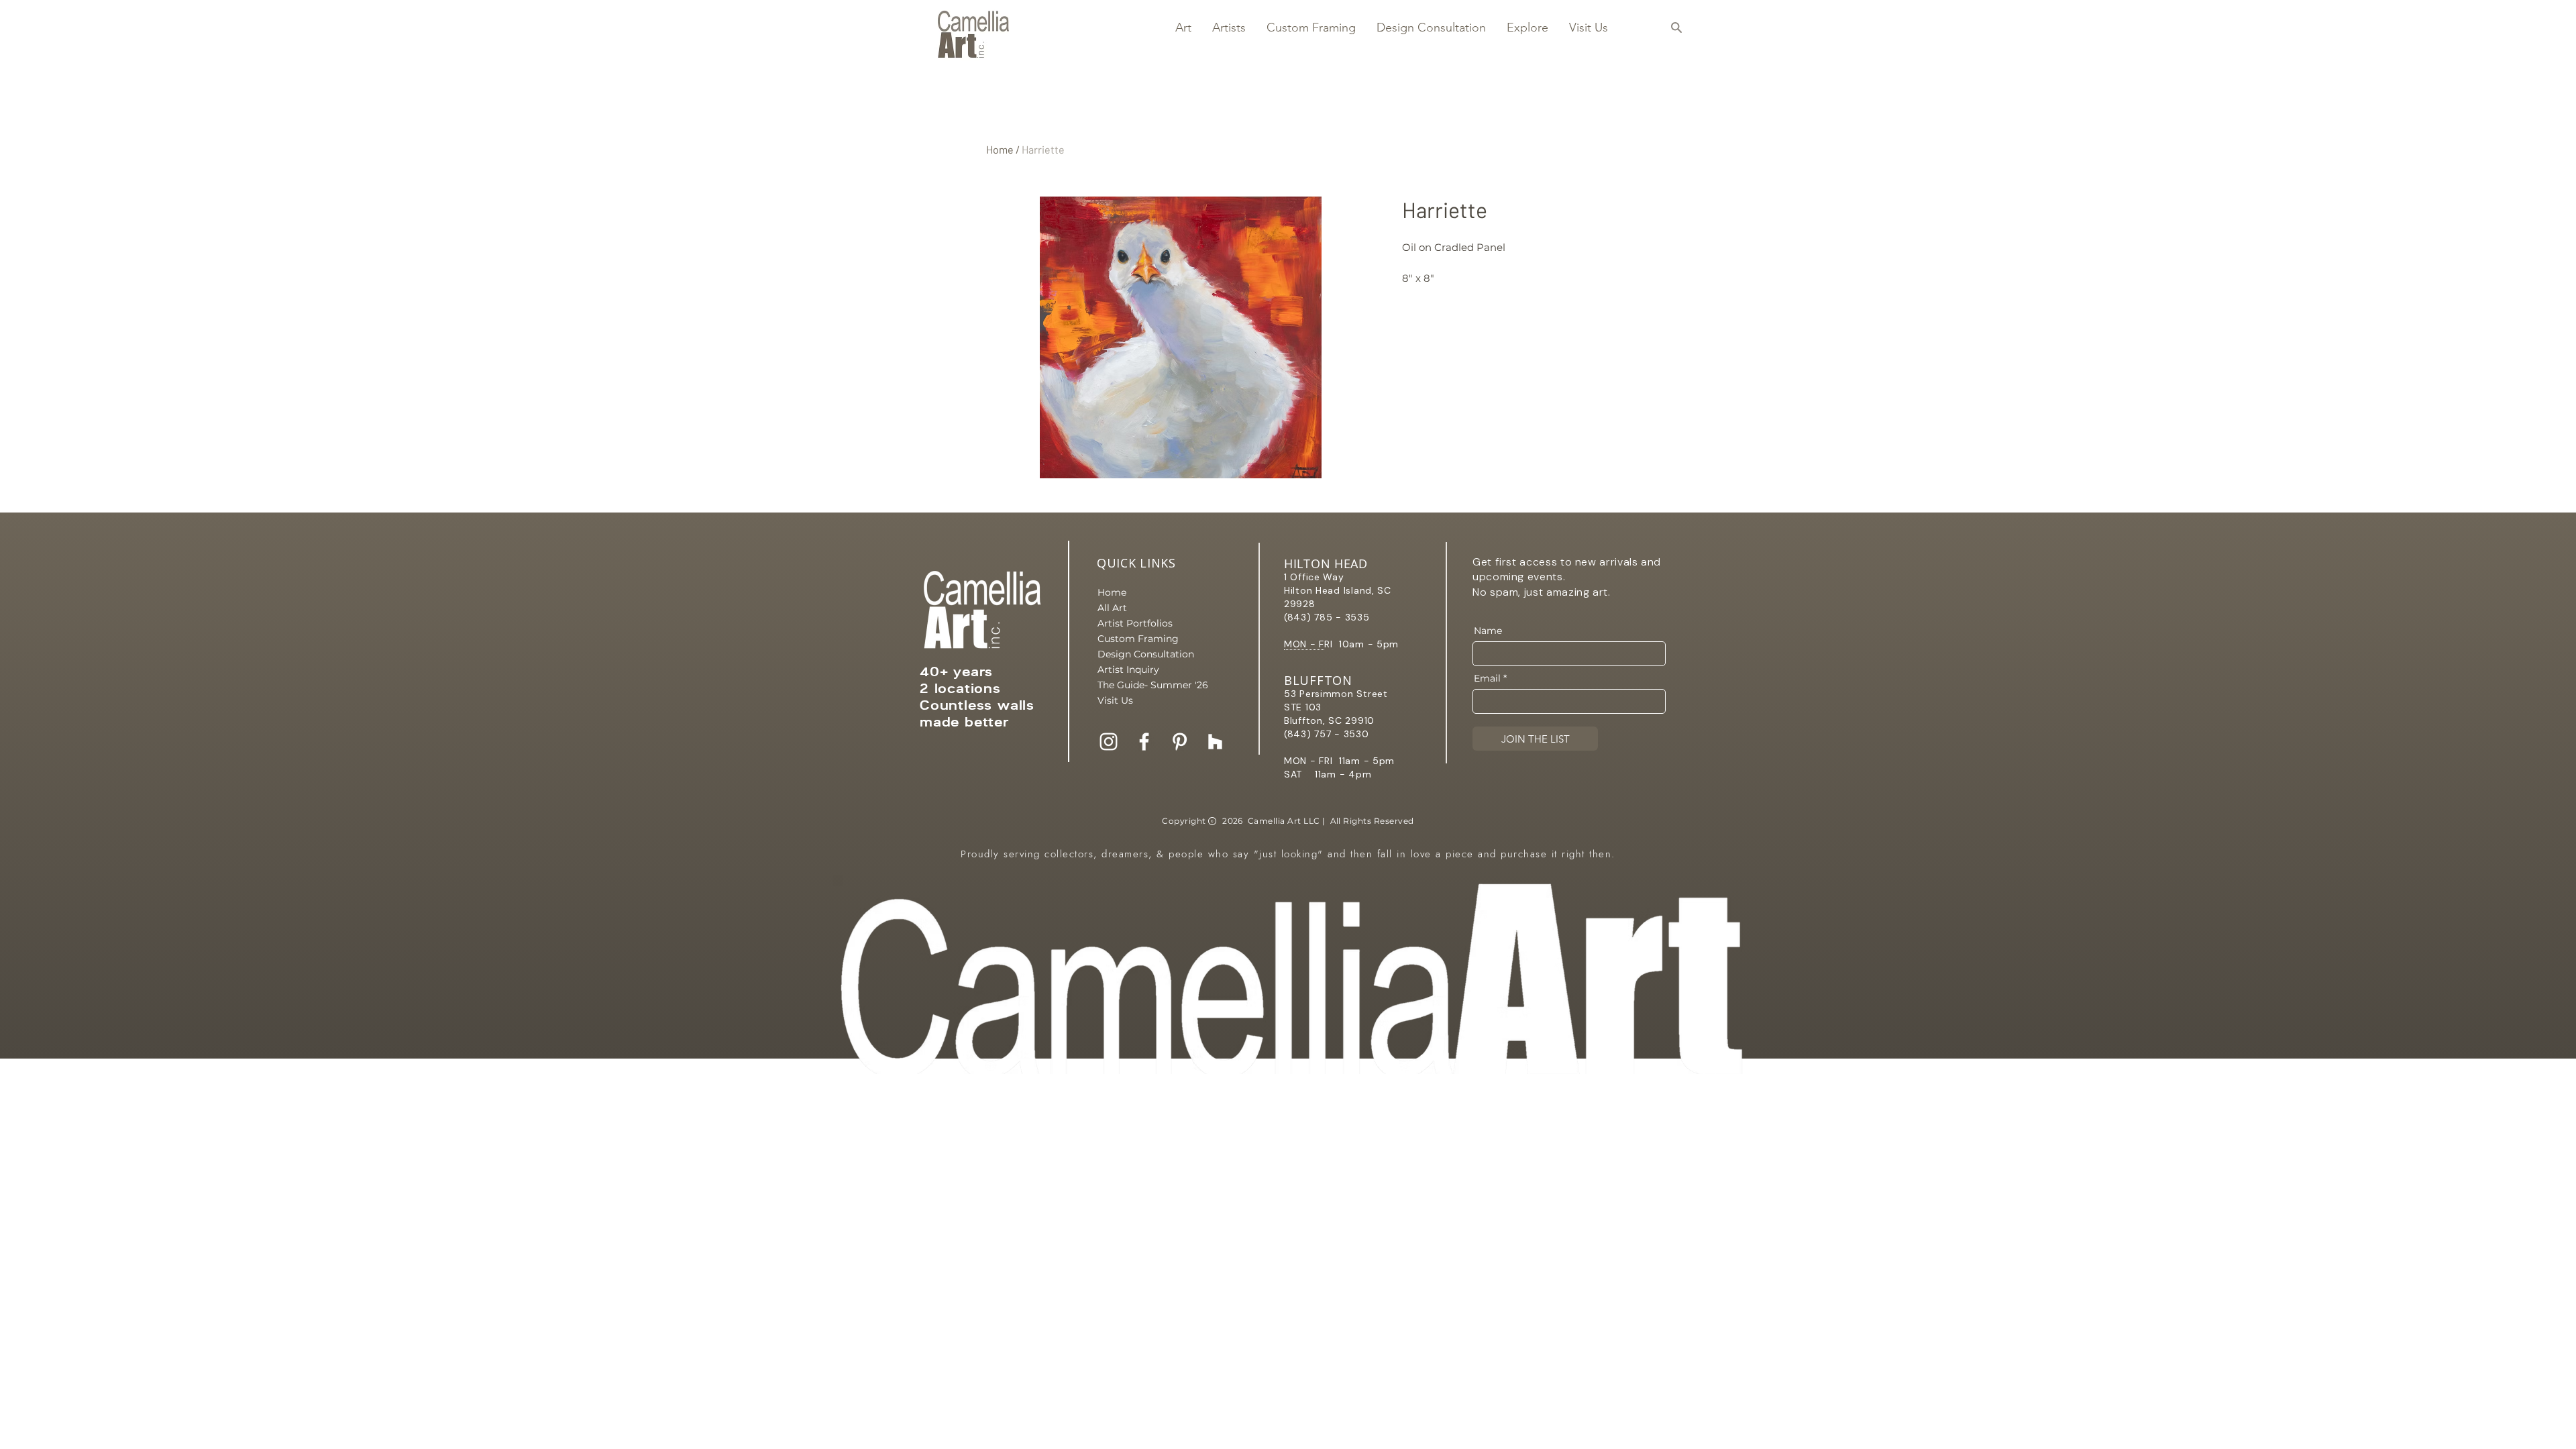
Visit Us (1115, 700)
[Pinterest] (1180, 742)
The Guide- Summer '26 (1144, 685)
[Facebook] (1144, 742)
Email (1487, 678)
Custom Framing (1138, 639)
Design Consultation (1144, 654)
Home (1000, 149)
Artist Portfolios (1135, 623)
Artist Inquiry (1128, 669)
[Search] (1676, 28)
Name (1488, 631)
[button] (1183, 28)
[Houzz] (1215, 742)
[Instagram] (1109, 742)
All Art (1112, 608)
